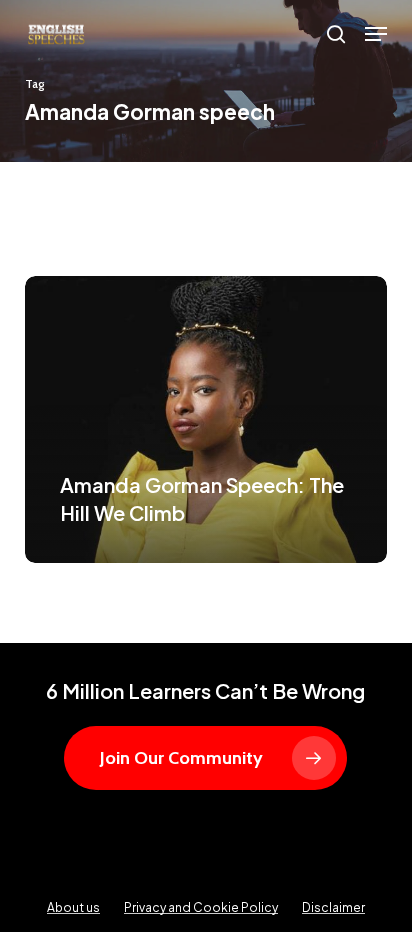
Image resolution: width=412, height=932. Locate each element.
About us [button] (73, 907)
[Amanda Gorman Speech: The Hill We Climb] (206, 419)
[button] (376, 34)
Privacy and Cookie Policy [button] (201, 907)
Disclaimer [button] (333, 907)
